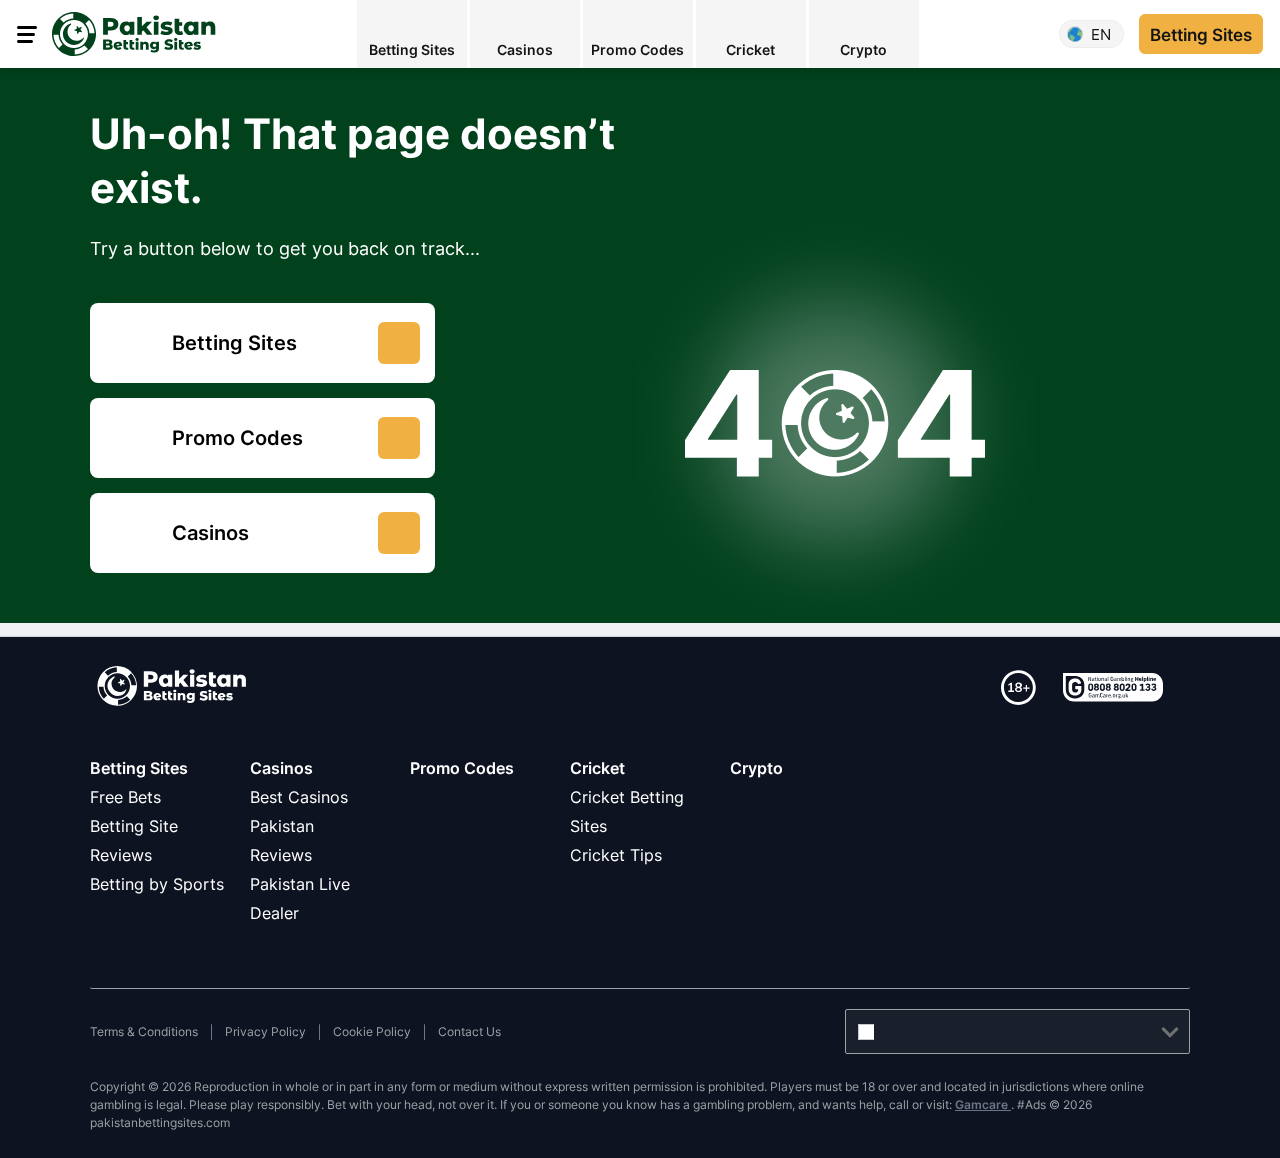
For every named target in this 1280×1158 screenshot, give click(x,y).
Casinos (281, 768)
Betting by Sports (157, 884)
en (1101, 34)
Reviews (281, 855)
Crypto (756, 768)
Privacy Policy (265, 1031)
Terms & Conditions (144, 1031)
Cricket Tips (616, 855)
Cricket (597, 768)
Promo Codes (462, 768)
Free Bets (125, 797)
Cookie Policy (372, 1031)
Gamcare (983, 1104)
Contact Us (469, 1031)
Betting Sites (139, 768)
